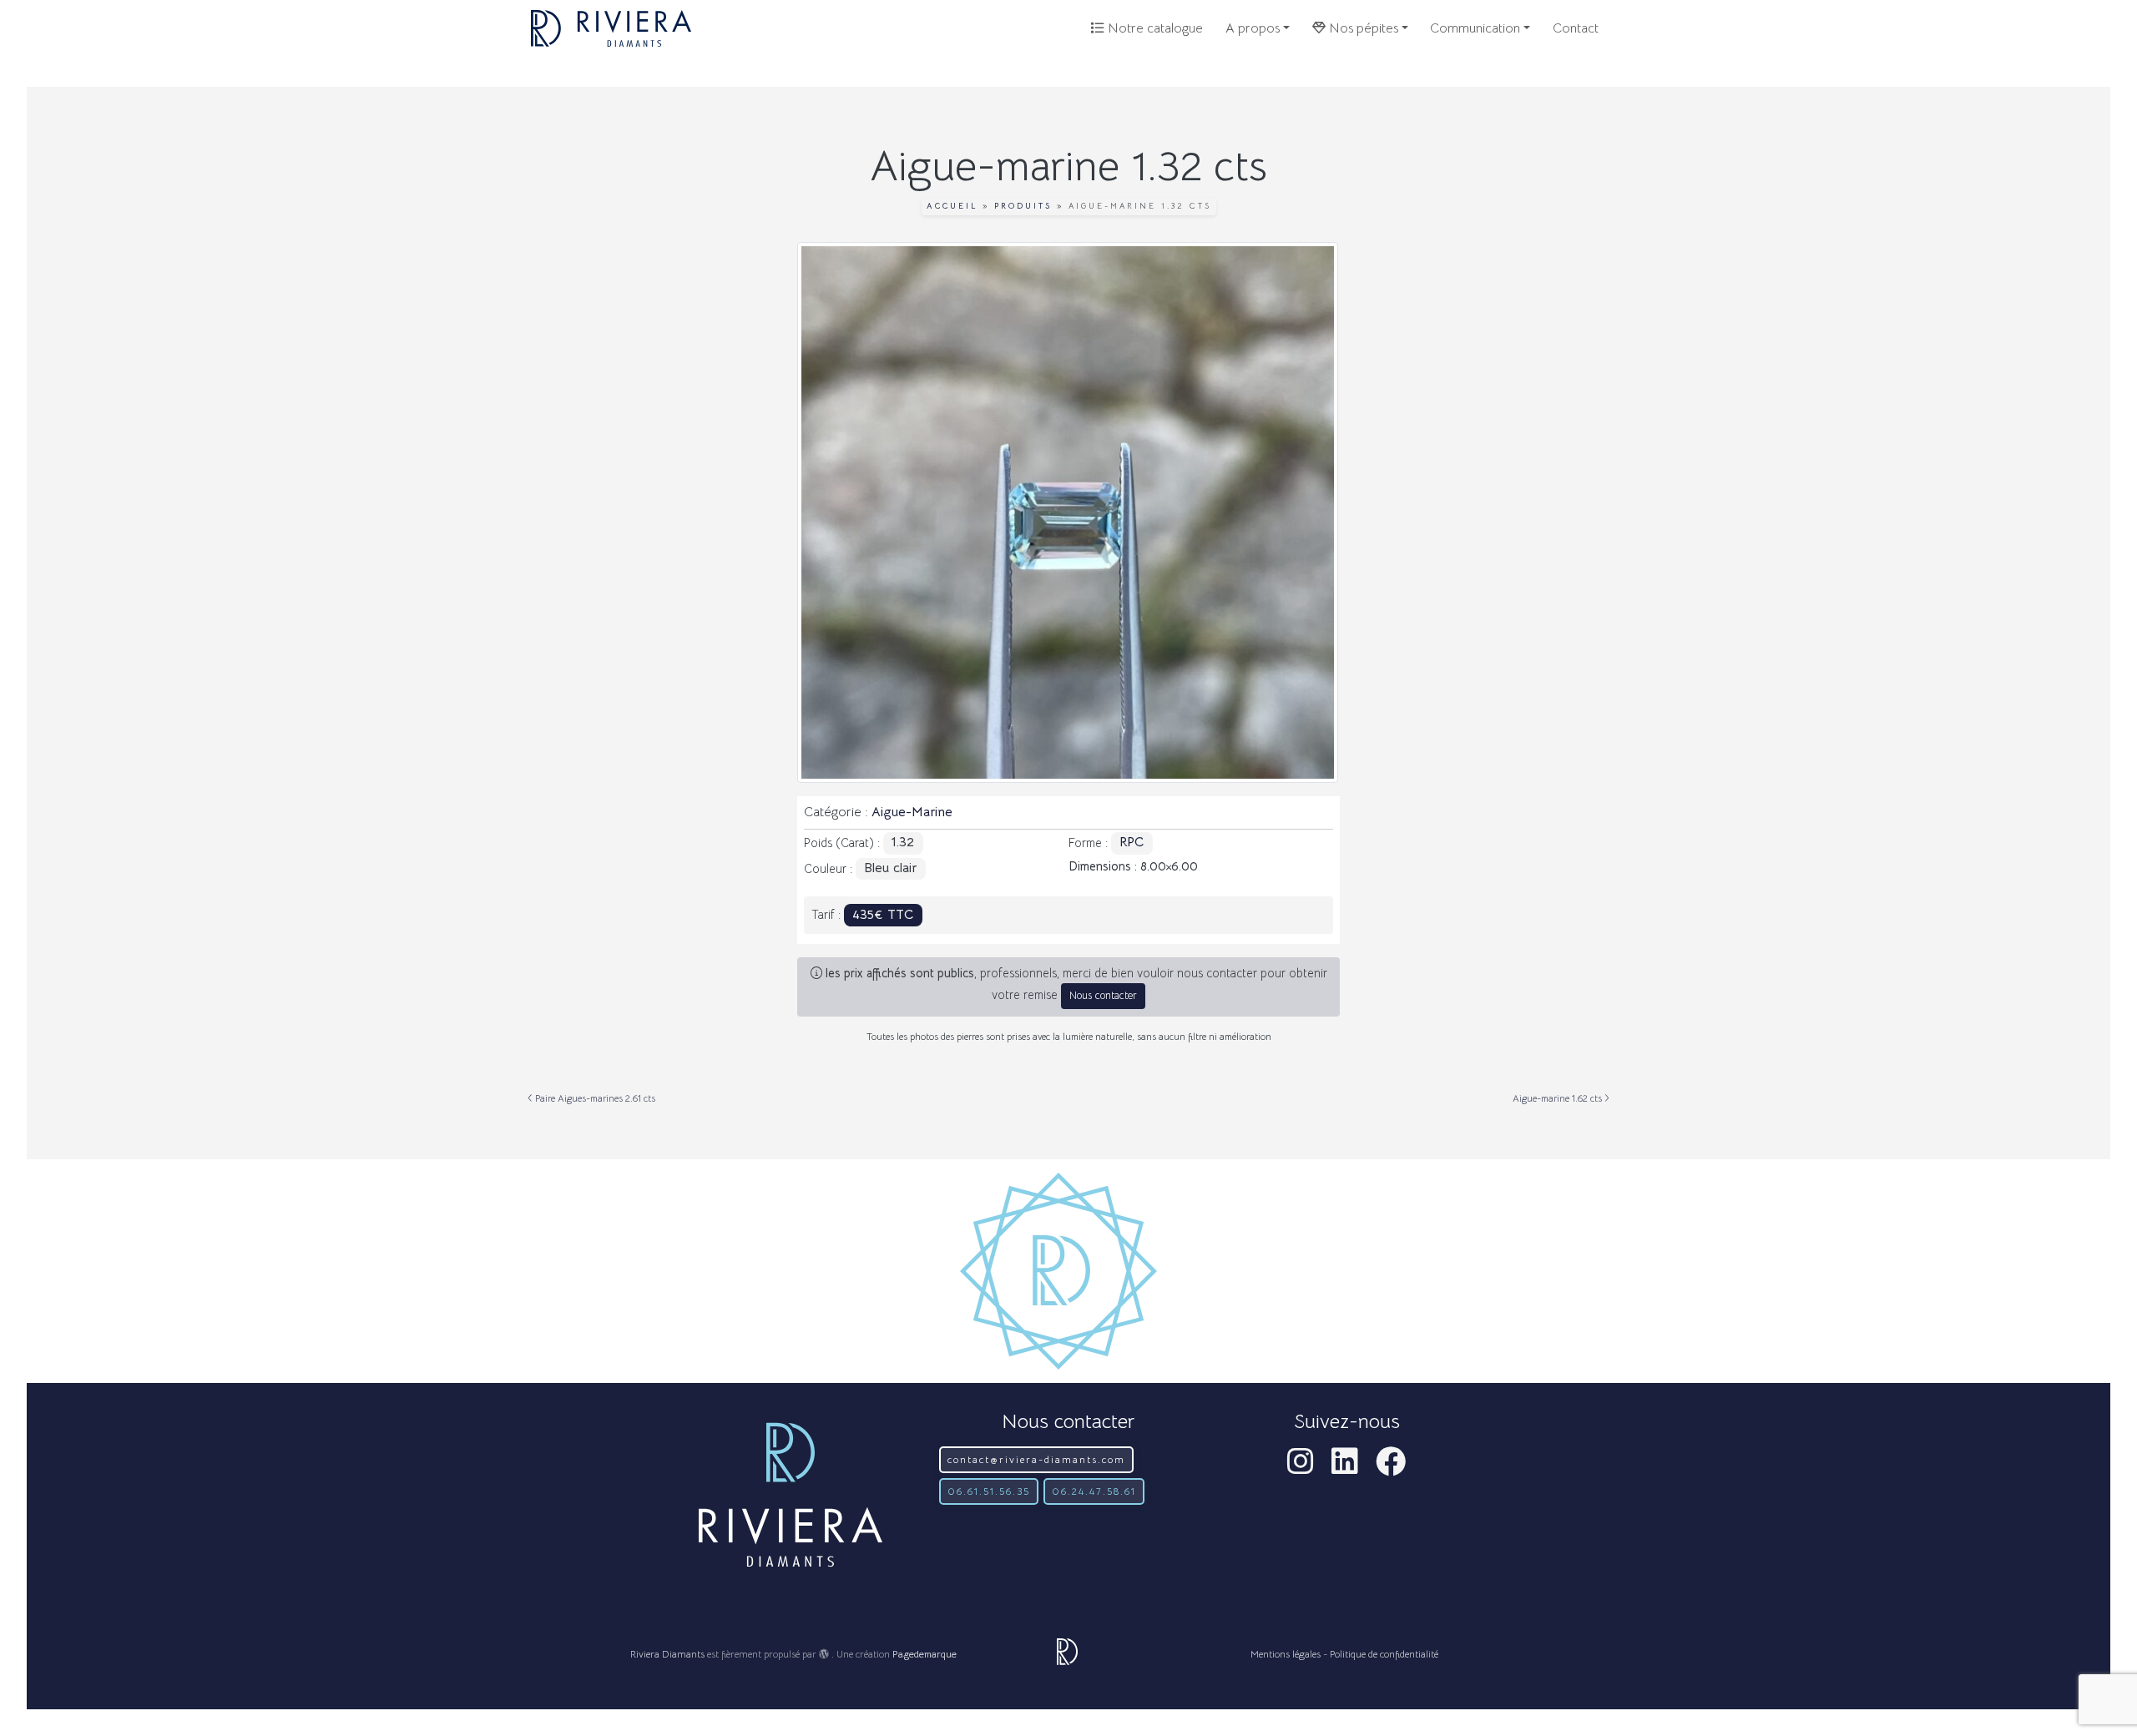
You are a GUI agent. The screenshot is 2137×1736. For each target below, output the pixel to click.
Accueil (952, 206)
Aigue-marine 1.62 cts (1559, 1098)
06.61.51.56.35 (989, 1491)
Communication (1475, 28)
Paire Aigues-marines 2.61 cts (594, 1098)
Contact (1576, 28)
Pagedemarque (925, 1654)
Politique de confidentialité (1384, 1654)
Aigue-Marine (912, 812)
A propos (1253, 28)
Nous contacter (1103, 996)
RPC (1132, 842)
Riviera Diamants (667, 1654)
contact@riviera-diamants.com (1036, 1459)
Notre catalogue (1154, 28)
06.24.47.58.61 (1094, 1491)
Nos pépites (1362, 28)
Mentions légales (1286, 1654)
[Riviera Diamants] (611, 28)
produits (1023, 206)
